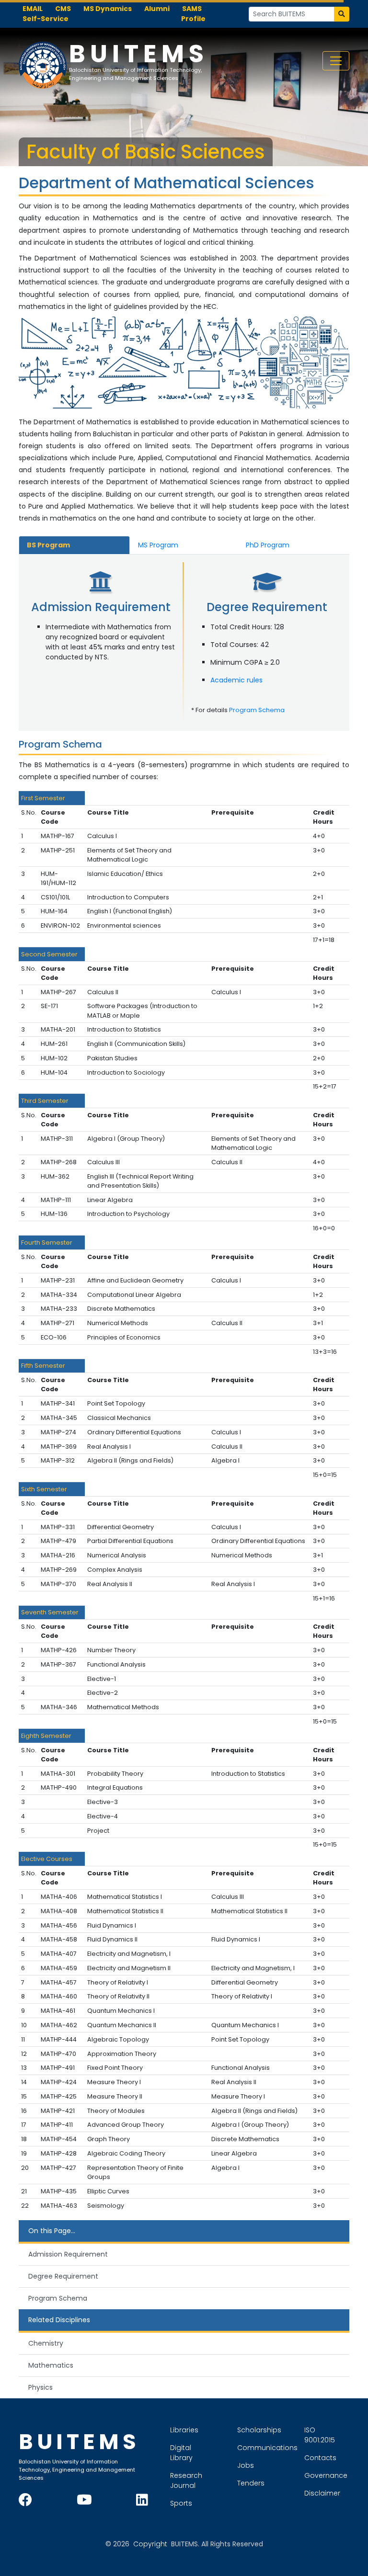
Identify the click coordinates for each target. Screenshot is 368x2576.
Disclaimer (322, 2493)
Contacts (320, 2458)
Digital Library (181, 2453)
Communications (267, 2448)
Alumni (157, 9)
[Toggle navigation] (336, 61)
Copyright (150, 2544)
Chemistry (46, 2343)
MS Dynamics (108, 9)
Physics (40, 2387)
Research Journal (186, 2480)
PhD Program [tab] (268, 545)
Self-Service (46, 19)
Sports (181, 2503)
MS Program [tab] (158, 545)
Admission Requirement (68, 2254)
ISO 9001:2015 (320, 2435)
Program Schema (257, 710)
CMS (63, 9)
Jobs (246, 2465)
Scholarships (259, 2430)
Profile (193, 19)
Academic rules (236, 680)
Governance (326, 2475)
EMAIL (33, 9)
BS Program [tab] (48, 545)
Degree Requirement (63, 2276)
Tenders (251, 2483)
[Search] (342, 14)
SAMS (192, 9)
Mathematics (51, 2365)
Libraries (184, 2430)
